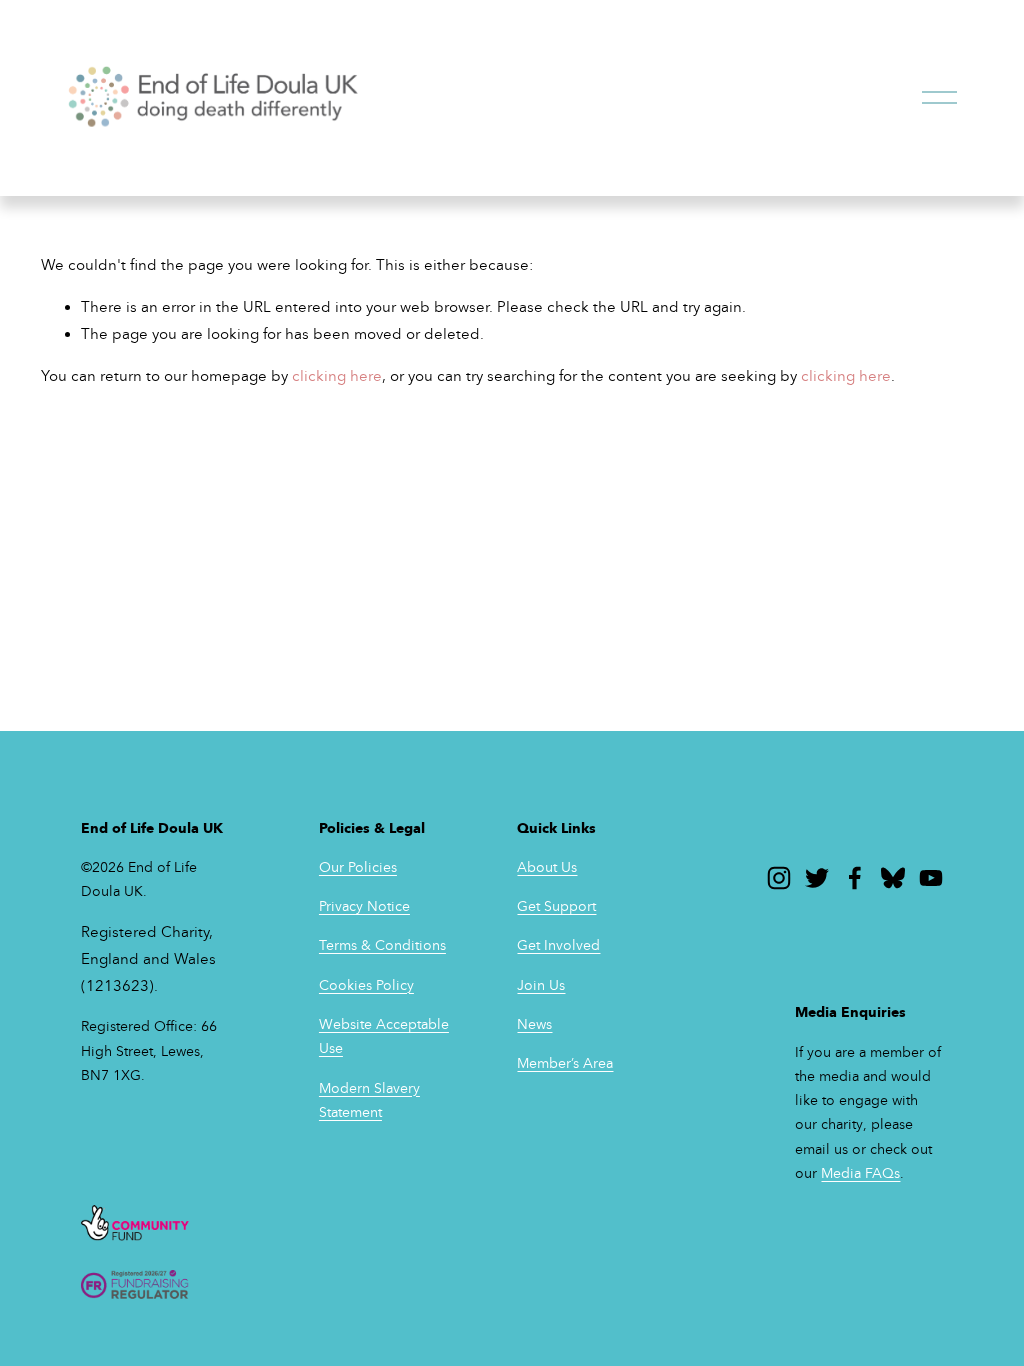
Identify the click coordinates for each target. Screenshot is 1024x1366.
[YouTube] (931, 878)
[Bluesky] (893, 878)
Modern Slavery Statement (369, 1100)
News (534, 1024)
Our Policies (358, 867)
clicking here (337, 376)
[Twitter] (817, 878)
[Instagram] (779, 878)
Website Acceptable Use (384, 1036)
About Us (547, 867)
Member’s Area (565, 1063)
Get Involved (558, 945)
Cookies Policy (366, 985)
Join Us (541, 985)
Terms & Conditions (382, 945)
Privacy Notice (364, 906)
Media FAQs (860, 1173)
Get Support (556, 906)
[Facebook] (855, 878)
